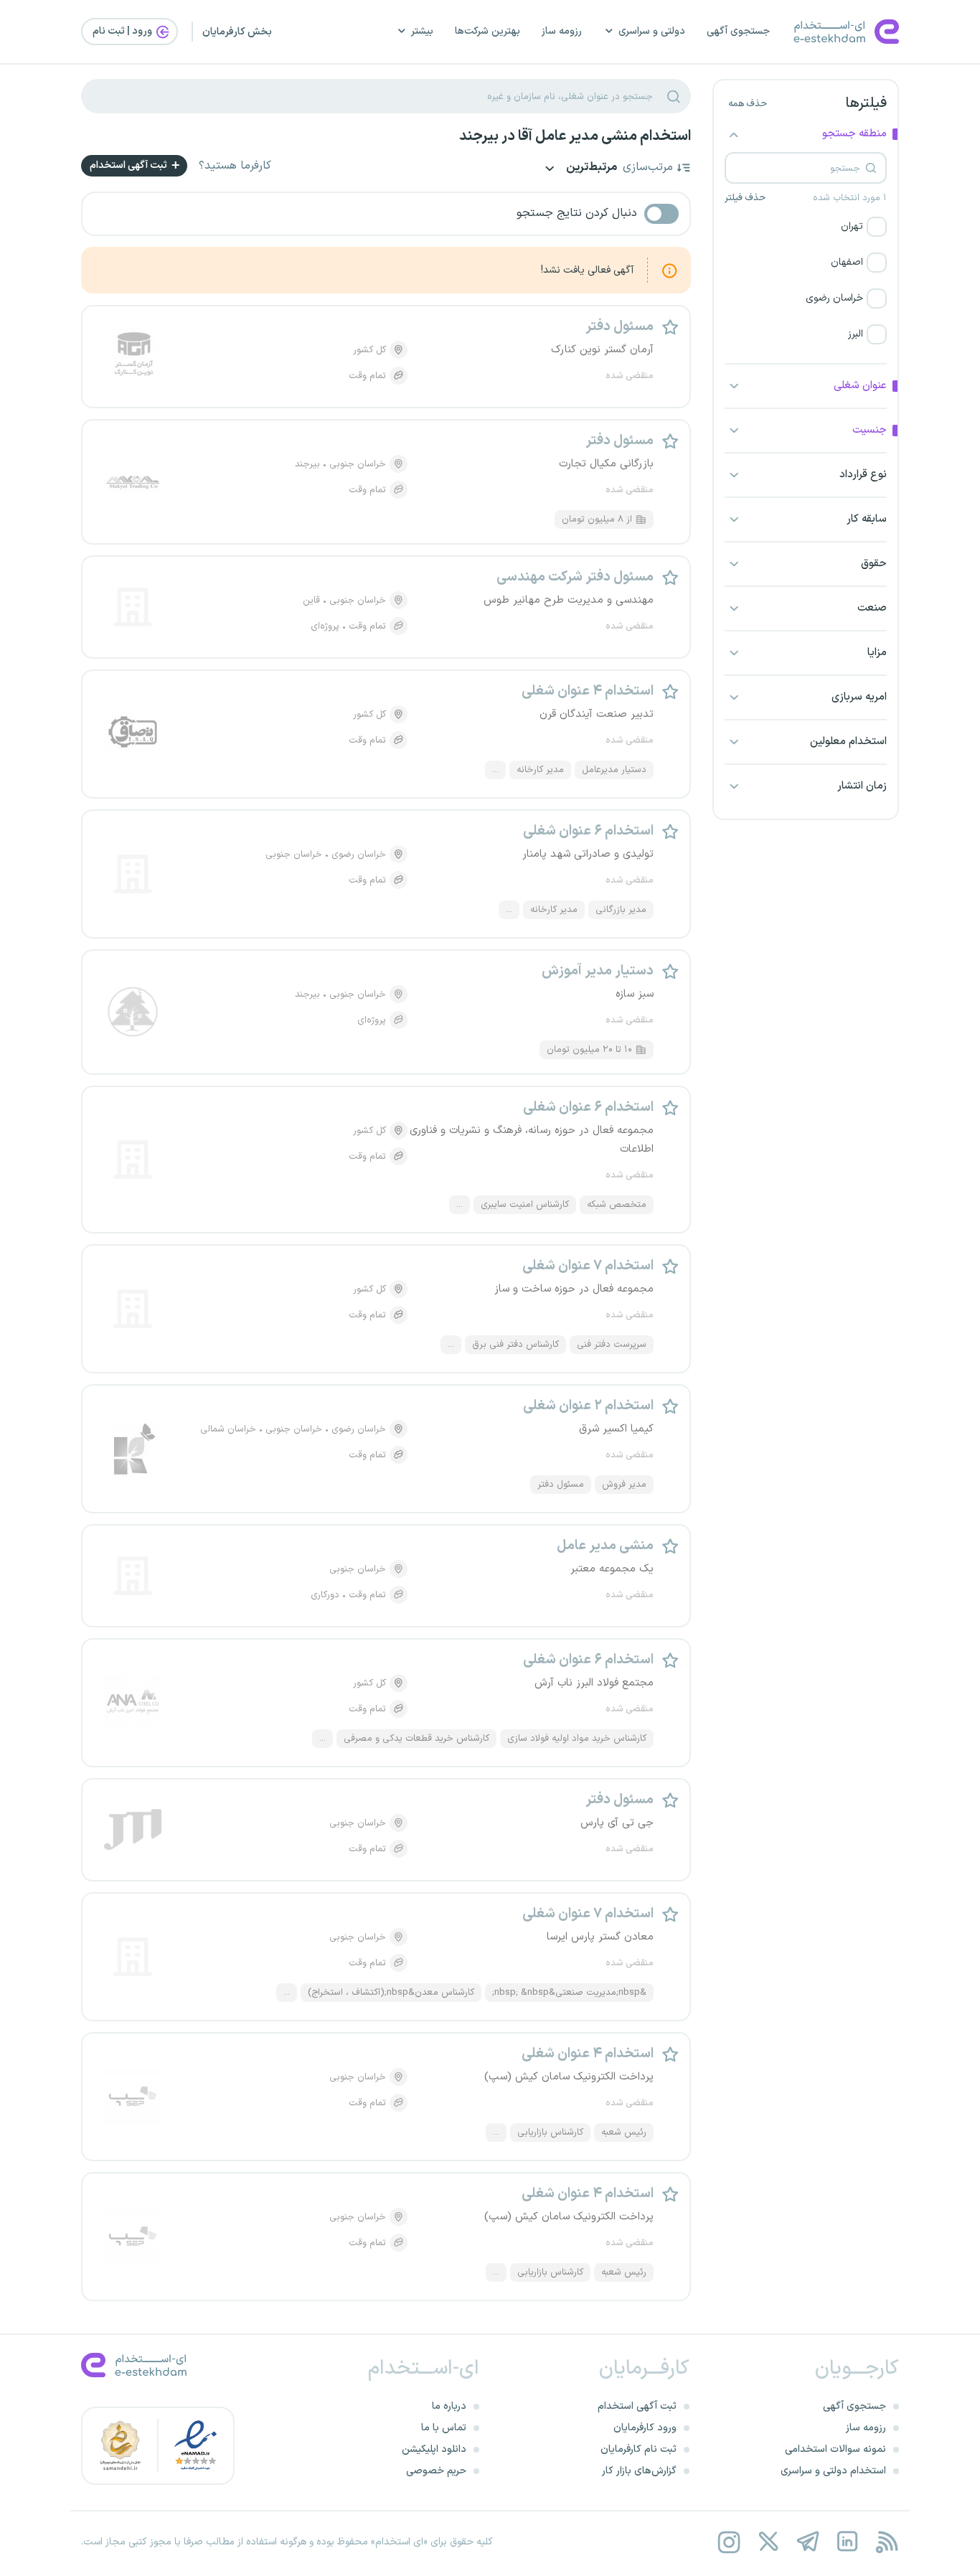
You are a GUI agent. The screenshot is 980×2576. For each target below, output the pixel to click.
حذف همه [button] (748, 104)
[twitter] (768, 2542)
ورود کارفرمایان (645, 2428)
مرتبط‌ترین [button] (590, 168)
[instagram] (729, 2542)
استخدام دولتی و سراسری (833, 2471)
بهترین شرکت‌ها (487, 31)
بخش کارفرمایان (237, 32)
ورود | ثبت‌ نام (123, 31)
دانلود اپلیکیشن (434, 2449)
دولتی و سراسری (652, 31)
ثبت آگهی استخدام (129, 165)
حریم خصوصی (436, 2471)
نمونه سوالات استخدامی (835, 2449)
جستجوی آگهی (738, 31)
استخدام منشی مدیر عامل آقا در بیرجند (575, 136)
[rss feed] (886, 2542)
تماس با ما (444, 2428)
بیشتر (422, 31)
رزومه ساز (562, 31)
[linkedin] (847, 2542)
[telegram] (807, 2542)
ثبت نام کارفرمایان (639, 2449)
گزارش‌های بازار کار (639, 2471)
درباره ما (449, 2406)
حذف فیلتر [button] (745, 198)
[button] (806, 227)
